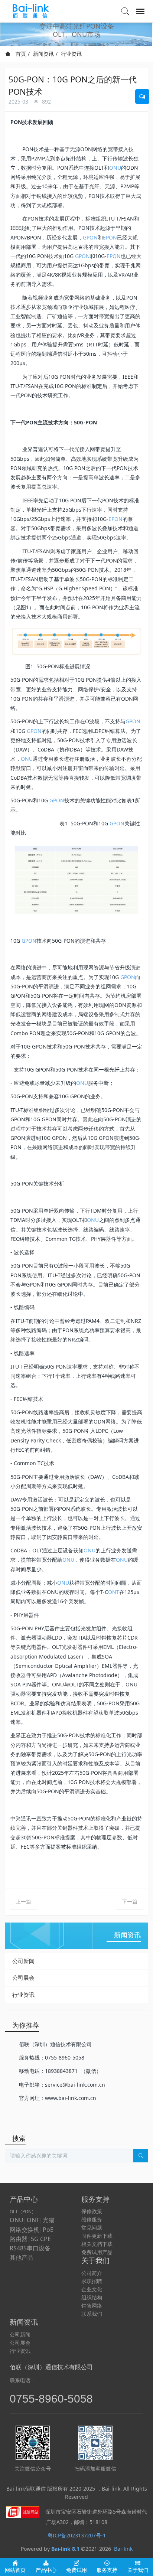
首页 (20, 54)
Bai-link (123, 2549)
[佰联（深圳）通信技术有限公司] (32, 11)
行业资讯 (71, 54)
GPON (90, 237)
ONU (115, 168)
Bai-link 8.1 (65, 2549)
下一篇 (130, 1902)
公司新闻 (23, 1961)
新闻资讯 (43, 54)
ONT (114, 1592)
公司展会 (23, 1977)
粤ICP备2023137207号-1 (77, 2535)
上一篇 (23, 1902)
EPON (110, 237)
